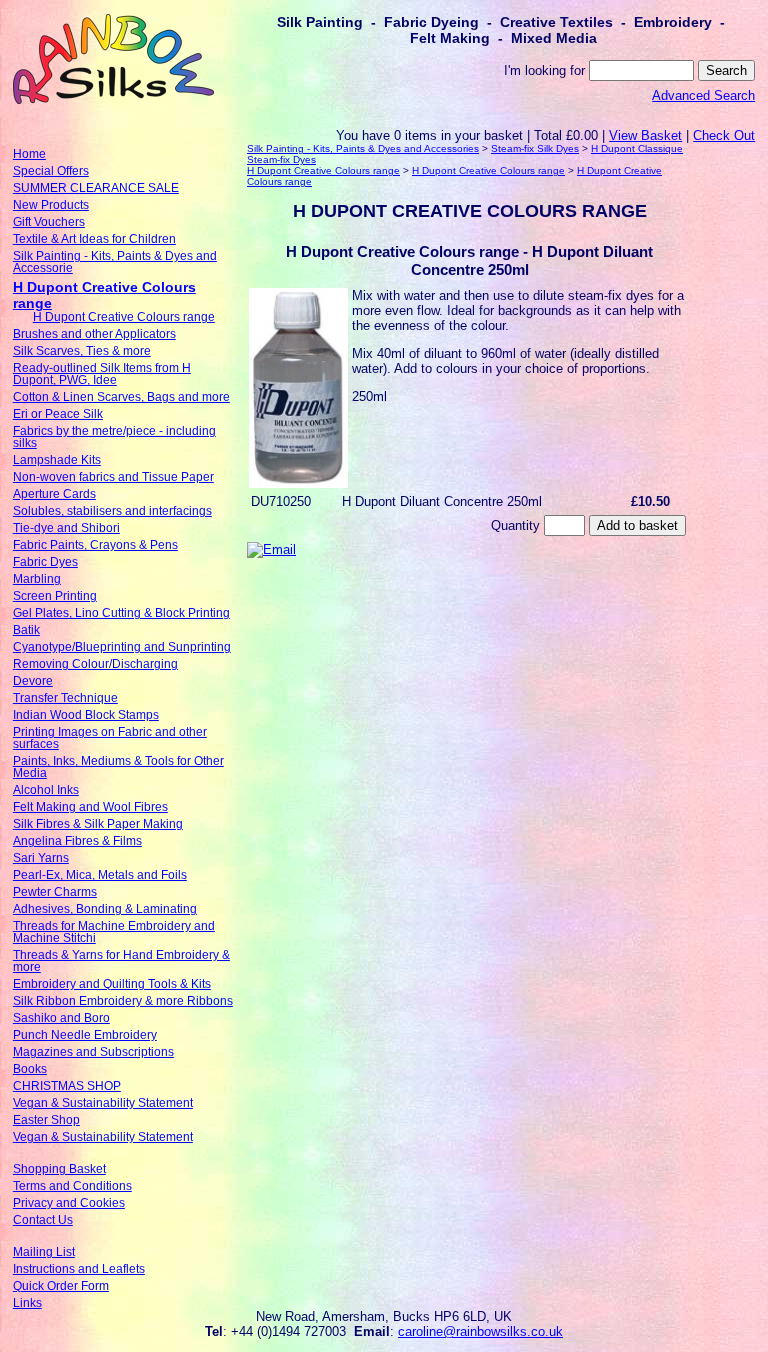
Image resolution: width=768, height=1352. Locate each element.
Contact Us (43, 1220)
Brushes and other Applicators (94, 334)
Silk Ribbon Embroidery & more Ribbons (123, 1001)
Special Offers (51, 171)
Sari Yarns (41, 858)
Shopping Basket (59, 1169)
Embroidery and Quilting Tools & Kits (112, 984)
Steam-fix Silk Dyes (535, 148)
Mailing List (44, 1252)
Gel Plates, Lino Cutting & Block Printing (121, 613)
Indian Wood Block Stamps (86, 715)
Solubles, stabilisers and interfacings (112, 511)
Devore (33, 681)
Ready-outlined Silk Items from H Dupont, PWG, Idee (102, 374)
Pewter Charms (55, 892)
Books (30, 1069)
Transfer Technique (65, 698)
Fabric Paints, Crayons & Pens (95, 545)
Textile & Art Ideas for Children (94, 239)
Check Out (724, 135)
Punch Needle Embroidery (85, 1035)
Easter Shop (46, 1120)
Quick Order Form (61, 1286)
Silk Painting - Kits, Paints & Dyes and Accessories (363, 148)
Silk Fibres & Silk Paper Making (98, 824)
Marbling (37, 579)
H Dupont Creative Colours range (124, 317)
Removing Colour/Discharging (95, 664)
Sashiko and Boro (61, 1018)
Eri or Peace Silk (58, 414)
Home (29, 154)
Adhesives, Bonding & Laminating (105, 909)
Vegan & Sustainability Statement (103, 1103)
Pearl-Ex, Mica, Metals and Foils (100, 875)
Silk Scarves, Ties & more (82, 351)
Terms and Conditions (72, 1186)
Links (27, 1303)
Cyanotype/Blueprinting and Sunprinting (122, 647)
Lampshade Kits (57, 460)
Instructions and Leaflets (79, 1269)
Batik (26, 630)
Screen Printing (55, 596)
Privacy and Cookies (69, 1203)
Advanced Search (703, 95)
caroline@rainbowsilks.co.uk (480, 1331)
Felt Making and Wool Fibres (90, 807)
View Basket (645, 135)
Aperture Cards (54, 494)
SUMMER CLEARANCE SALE (96, 188)
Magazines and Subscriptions (93, 1052)
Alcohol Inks (46, 790)
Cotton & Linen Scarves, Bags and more (121, 397)
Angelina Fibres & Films (77, 841)
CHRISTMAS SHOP (67, 1086)
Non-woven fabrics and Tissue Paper (113, 477)
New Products (51, 205)
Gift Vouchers (49, 222)
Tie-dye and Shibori (66, 528)
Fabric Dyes (45, 562)
